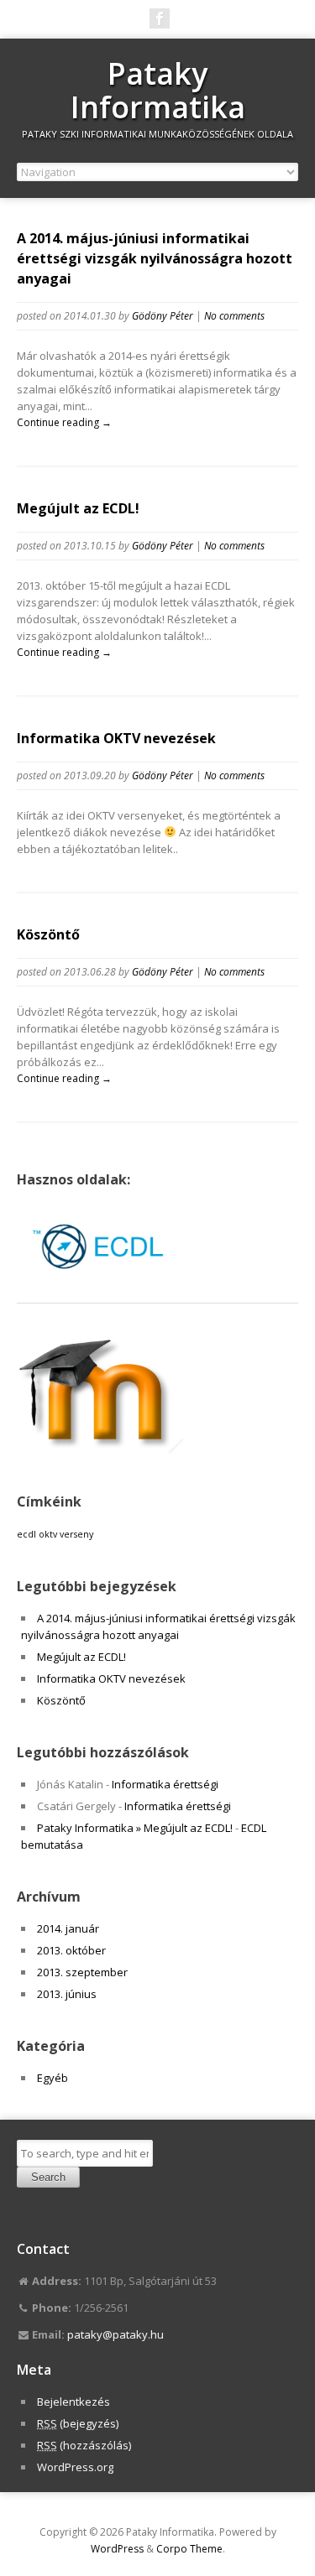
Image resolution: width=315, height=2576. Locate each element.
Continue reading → (64, 422)
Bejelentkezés (73, 2402)
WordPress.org (75, 2467)
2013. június (67, 1994)
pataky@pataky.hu (115, 2334)
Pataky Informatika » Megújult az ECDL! (135, 1828)
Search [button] (48, 2177)
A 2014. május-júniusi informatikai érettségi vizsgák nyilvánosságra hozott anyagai (155, 258)
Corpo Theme (189, 2549)
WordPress (117, 2549)
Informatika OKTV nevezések (116, 738)
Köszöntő (48, 934)
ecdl (26, 1534)
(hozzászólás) (84, 2445)
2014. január (68, 1928)
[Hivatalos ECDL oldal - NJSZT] (101, 1286)
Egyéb (52, 2078)
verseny (76, 1534)
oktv (48, 1534)
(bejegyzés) (78, 2423)
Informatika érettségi (165, 1784)
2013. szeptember (82, 1972)
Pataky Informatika (158, 90)
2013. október (71, 1950)
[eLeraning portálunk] (101, 1449)
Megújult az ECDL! (78, 508)
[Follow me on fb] (160, 18)
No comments (234, 316)
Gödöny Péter (163, 316)
